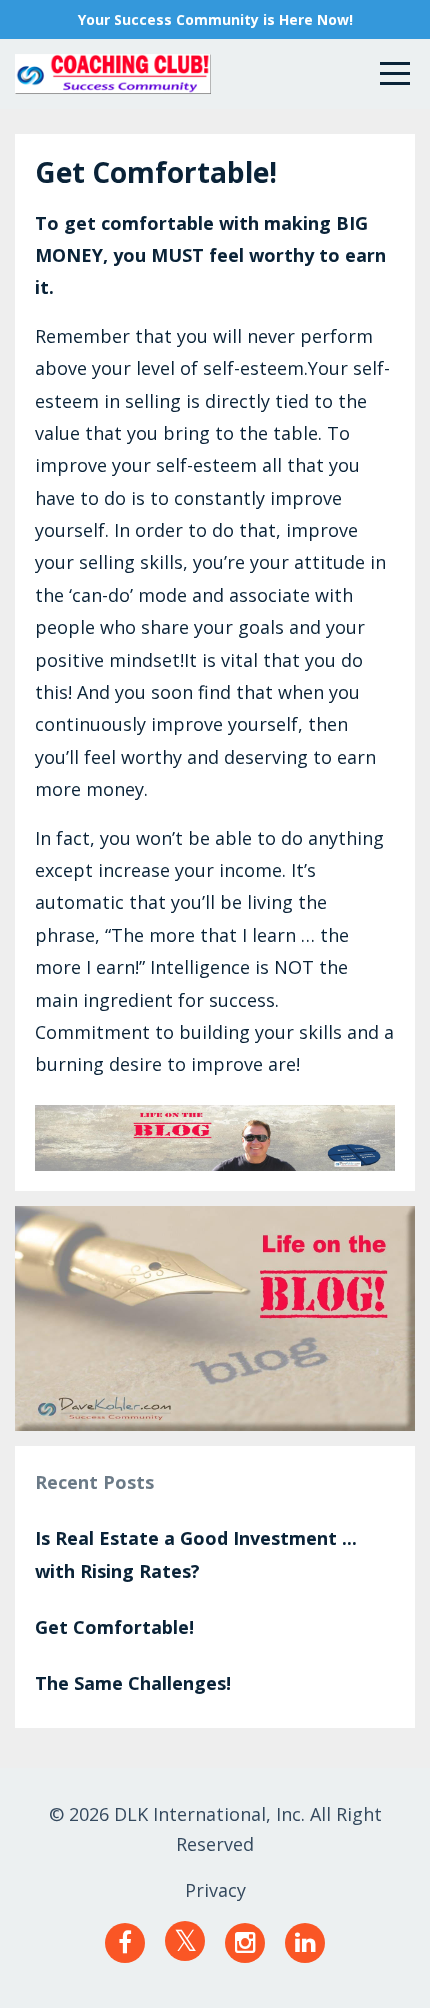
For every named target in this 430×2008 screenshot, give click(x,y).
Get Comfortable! (114, 1627)
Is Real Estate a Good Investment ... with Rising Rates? (196, 1554)
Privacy (215, 1890)
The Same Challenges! (133, 1683)
